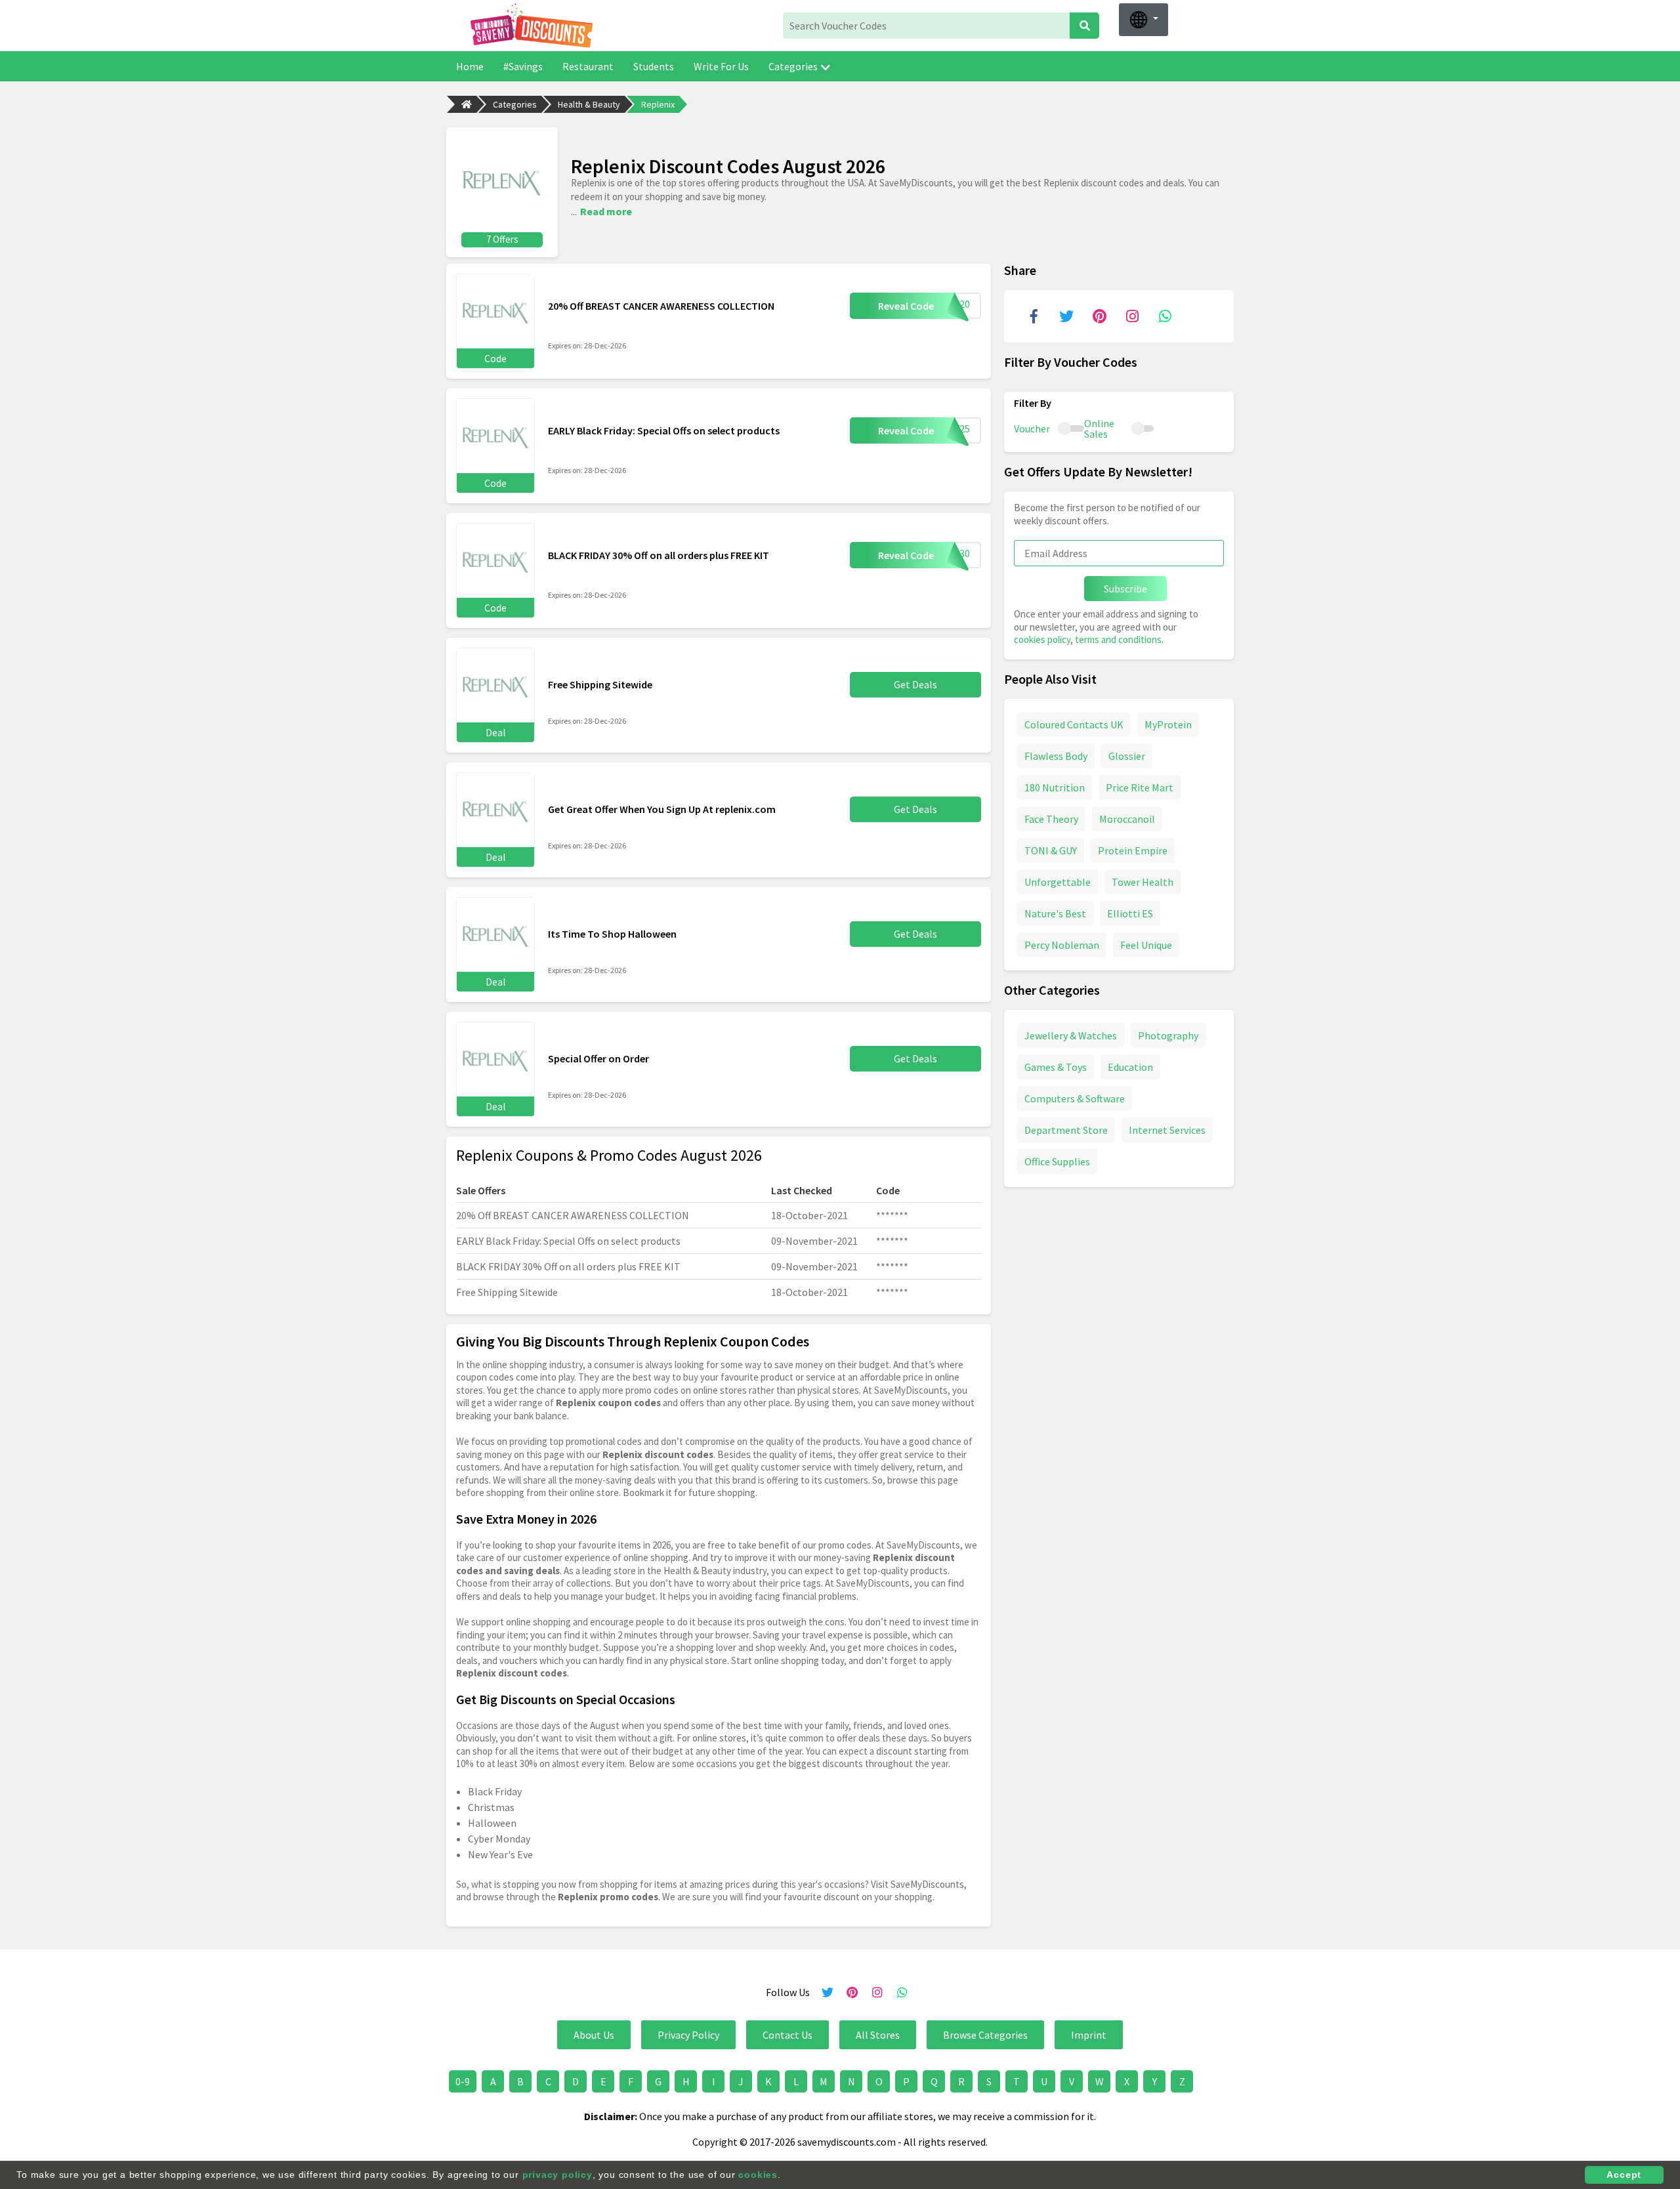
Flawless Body (1056, 755)
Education (1130, 1066)
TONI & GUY (1051, 850)
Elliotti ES (1130, 913)
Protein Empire (1133, 850)
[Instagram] (1132, 316)
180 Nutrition (1055, 787)
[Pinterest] (1099, 316)
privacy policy (557, 2175)
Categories (793, 66)
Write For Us (721, 66)
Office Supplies (1057, 1161)
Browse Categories (985, 2035)
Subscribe (1125, 589)
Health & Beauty (589, 104)
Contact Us (787, 2035)
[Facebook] (1034, 316)
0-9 (463, 2081)
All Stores (878, 2035)
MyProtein (1168, 724)
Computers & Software (1075, 1098)
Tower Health (1143, 881)
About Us (594, 2035)
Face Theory (1051, 818)
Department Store (1066, 1129)
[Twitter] (1066, 316)
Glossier (1127, 755)
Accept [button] (1624, 2175)
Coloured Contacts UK (1074, 724)
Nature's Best (1055, 913)
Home (470, 66)
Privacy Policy (688, 2035)
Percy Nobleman (1062, 944)
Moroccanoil (1127, 818)
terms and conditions (1118, 639)
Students (654, 66)
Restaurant (588, 66)
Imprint (1089, 2035)
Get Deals (915, 684)
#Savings (523, 66)
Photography (1168, 1035)
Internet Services (1167, 1129)
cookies (758, 2175)
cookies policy (1042, 639)
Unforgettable (1058, 881)
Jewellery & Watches (1071, 1035)
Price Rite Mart (1140, 787)
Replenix (658, 104)
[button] (1144, 20)
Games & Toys (1056, 1066)
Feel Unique (1146, 944)
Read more (606, 211)
